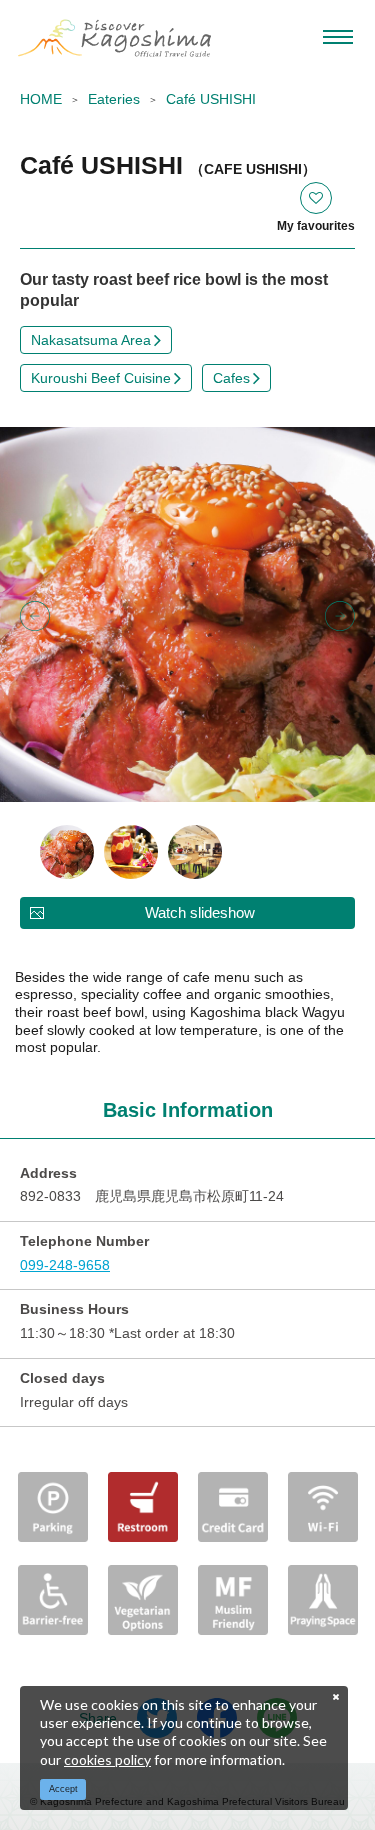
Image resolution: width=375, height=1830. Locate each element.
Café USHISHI (211, 99)
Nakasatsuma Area (91, 340)
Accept (63, 1789)
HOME (41, 99)
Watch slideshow (200, 912)
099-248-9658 (65, 1265)
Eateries (114, 99)
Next (340, 616)
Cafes (231, 378)
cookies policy (107, 1759)
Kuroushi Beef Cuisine (101, 378)
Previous (35, 616)
